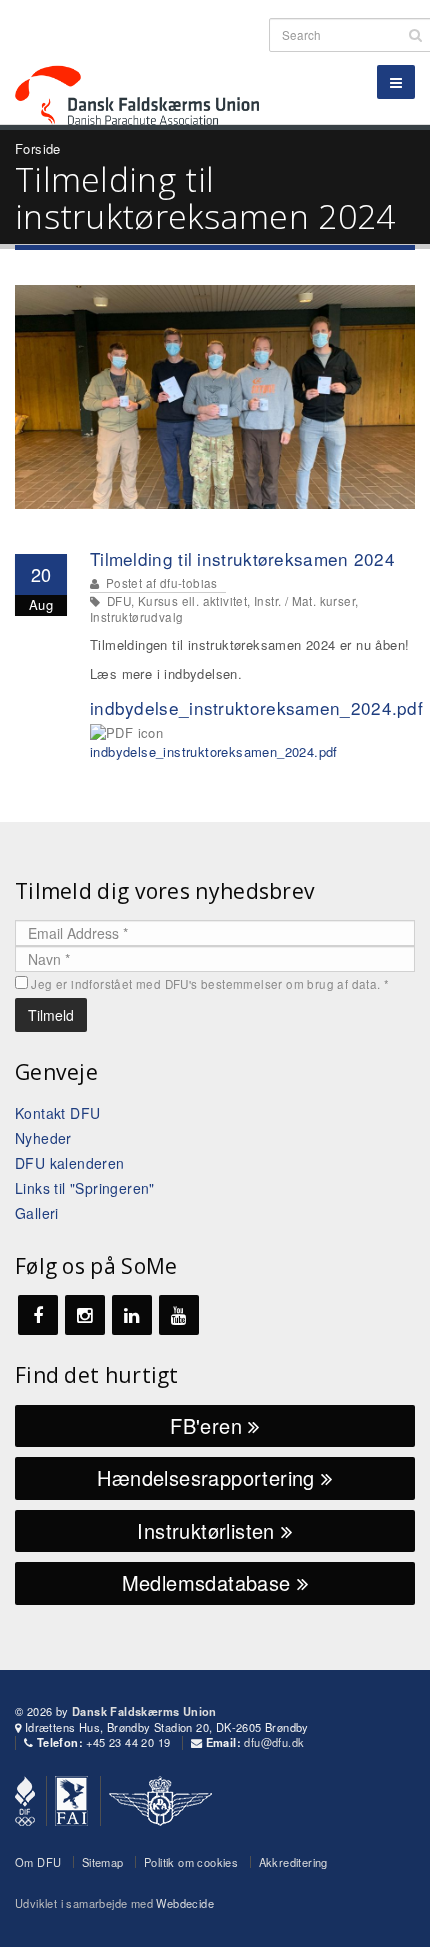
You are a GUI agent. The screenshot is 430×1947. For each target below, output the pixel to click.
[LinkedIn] (132, 1315)
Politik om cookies (191, 1862)
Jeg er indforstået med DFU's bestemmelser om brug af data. (210, 984)
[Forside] (149, 59)
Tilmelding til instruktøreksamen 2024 (242, 558)
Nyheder (43, 1138)
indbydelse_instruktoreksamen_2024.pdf (256, 707)
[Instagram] (85, 1315)
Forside (38, 148)
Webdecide (185, 1903)
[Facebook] (38, 1315)
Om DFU (38, 1862)
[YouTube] (179, 1315)
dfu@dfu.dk (274, 1742)
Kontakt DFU (57, 1113)
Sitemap (103, 1862)
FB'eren (209, 1425)
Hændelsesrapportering (209, 1477)
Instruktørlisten (209, 1530)
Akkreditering (293, 1862)
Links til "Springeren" (85, 1188)
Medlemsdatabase (209, 1582)
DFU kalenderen (70, 1163)
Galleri (37, 1213)
